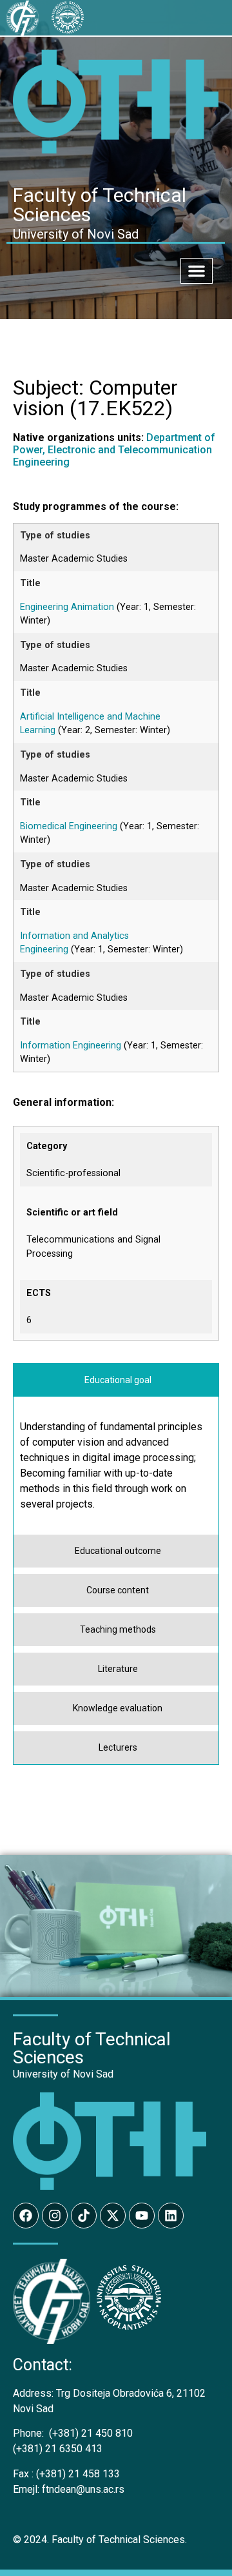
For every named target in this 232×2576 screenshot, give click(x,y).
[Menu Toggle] (197, 271)
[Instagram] (55, 2216)
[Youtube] (142, 2216)
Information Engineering (71, 1046)
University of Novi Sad (63, 2074)
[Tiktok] (84, 2216)
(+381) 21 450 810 (73, 2433)
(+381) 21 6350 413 (58, 2449)
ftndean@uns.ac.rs (83, 2489)
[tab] (116, 1380)
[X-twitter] (113, 2216)
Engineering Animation (67, 607)
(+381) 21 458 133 (66, 2474)
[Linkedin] (171, 2216)
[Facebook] (26, 2216)
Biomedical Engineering (69, 826)
